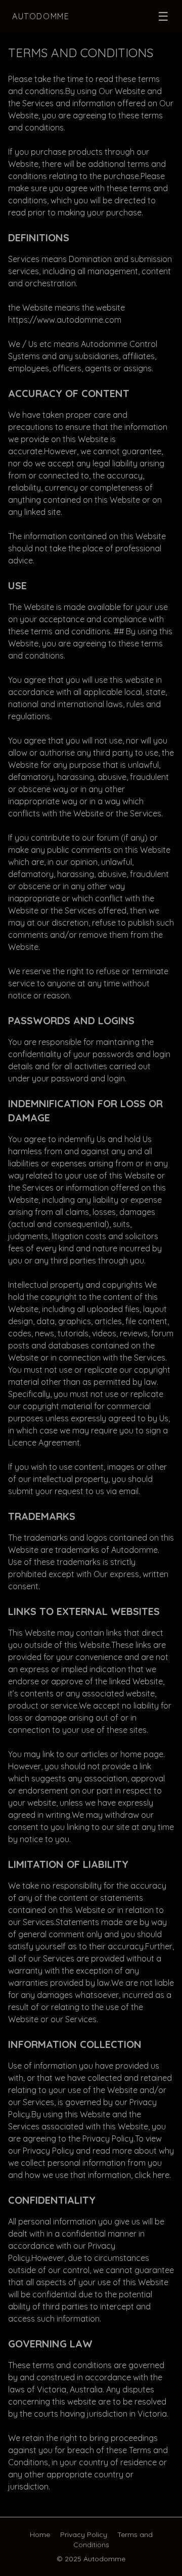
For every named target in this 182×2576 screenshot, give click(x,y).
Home (40, 2535)
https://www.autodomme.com (65, 320)
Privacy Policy (84, 2535)
